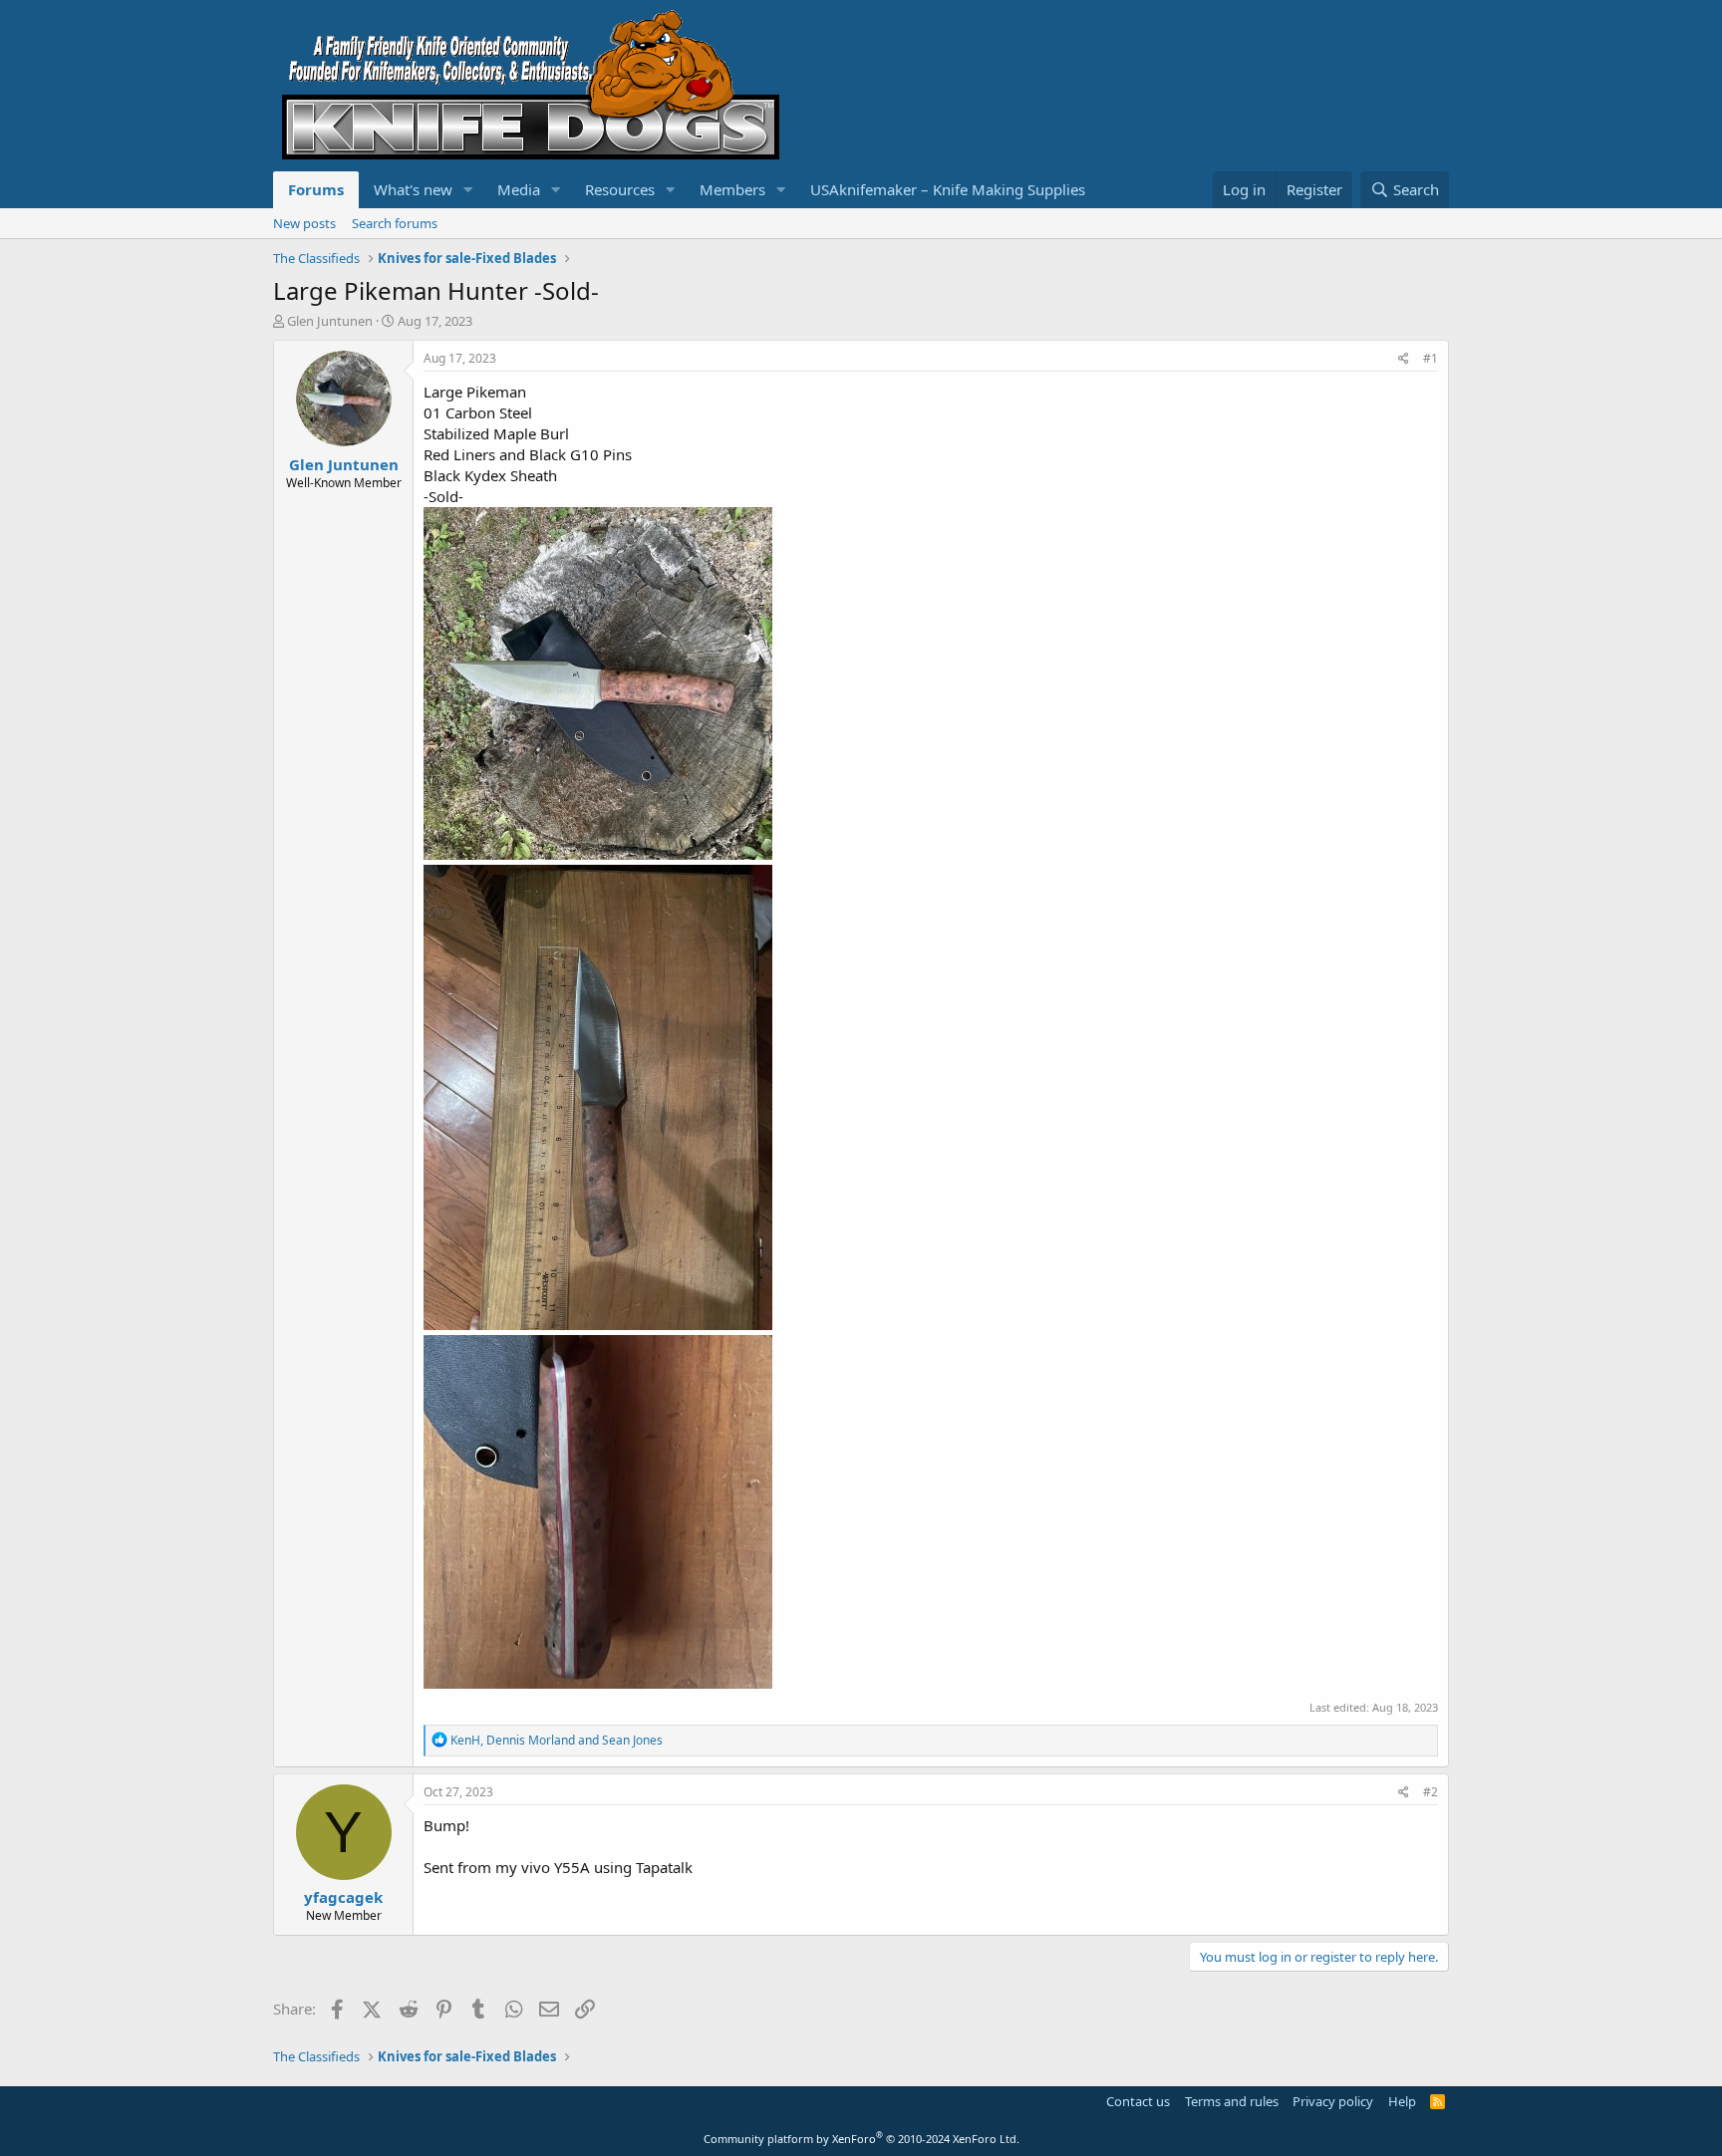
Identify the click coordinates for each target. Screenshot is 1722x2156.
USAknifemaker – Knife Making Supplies (948, 189)
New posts (304, 223)
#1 (1431, 358)
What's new (413, 189)
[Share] (1404, 359)
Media (519, 189)
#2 (1431, 1792)
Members (732, 189)
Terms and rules (1232, 2101)
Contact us (1138, 2101)
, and (557, 1740)
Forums (316, 189)
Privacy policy (1333, 2101)
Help (1402, 2101)
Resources (620, 189)
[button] (468, 190)
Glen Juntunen (330, 321)
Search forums (395, 223)
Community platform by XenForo (861, 2139)
